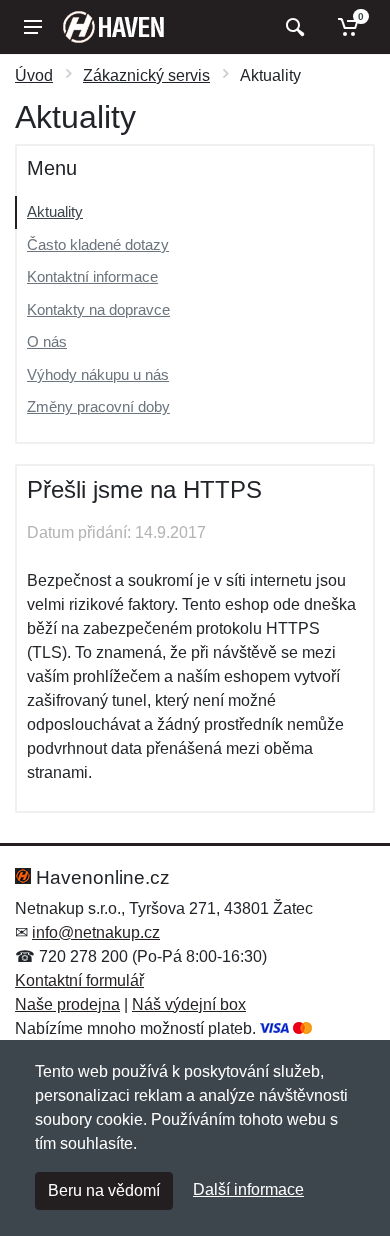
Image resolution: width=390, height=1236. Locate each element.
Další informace (248, 1189)
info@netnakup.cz (96, 932)
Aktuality (55, 211)
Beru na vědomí (104, 1190)
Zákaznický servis (146, 75)
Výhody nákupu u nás (98, 374)
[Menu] (33, 27)
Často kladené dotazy (98, 244)
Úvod (34, 75)
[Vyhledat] (292, 27)
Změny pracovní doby (98, 406)
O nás (47, 341)
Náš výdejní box (189, 1004)
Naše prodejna (67, 1004)
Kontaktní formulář (79, 980)
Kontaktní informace (92, 276)
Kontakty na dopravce (98, 309)
